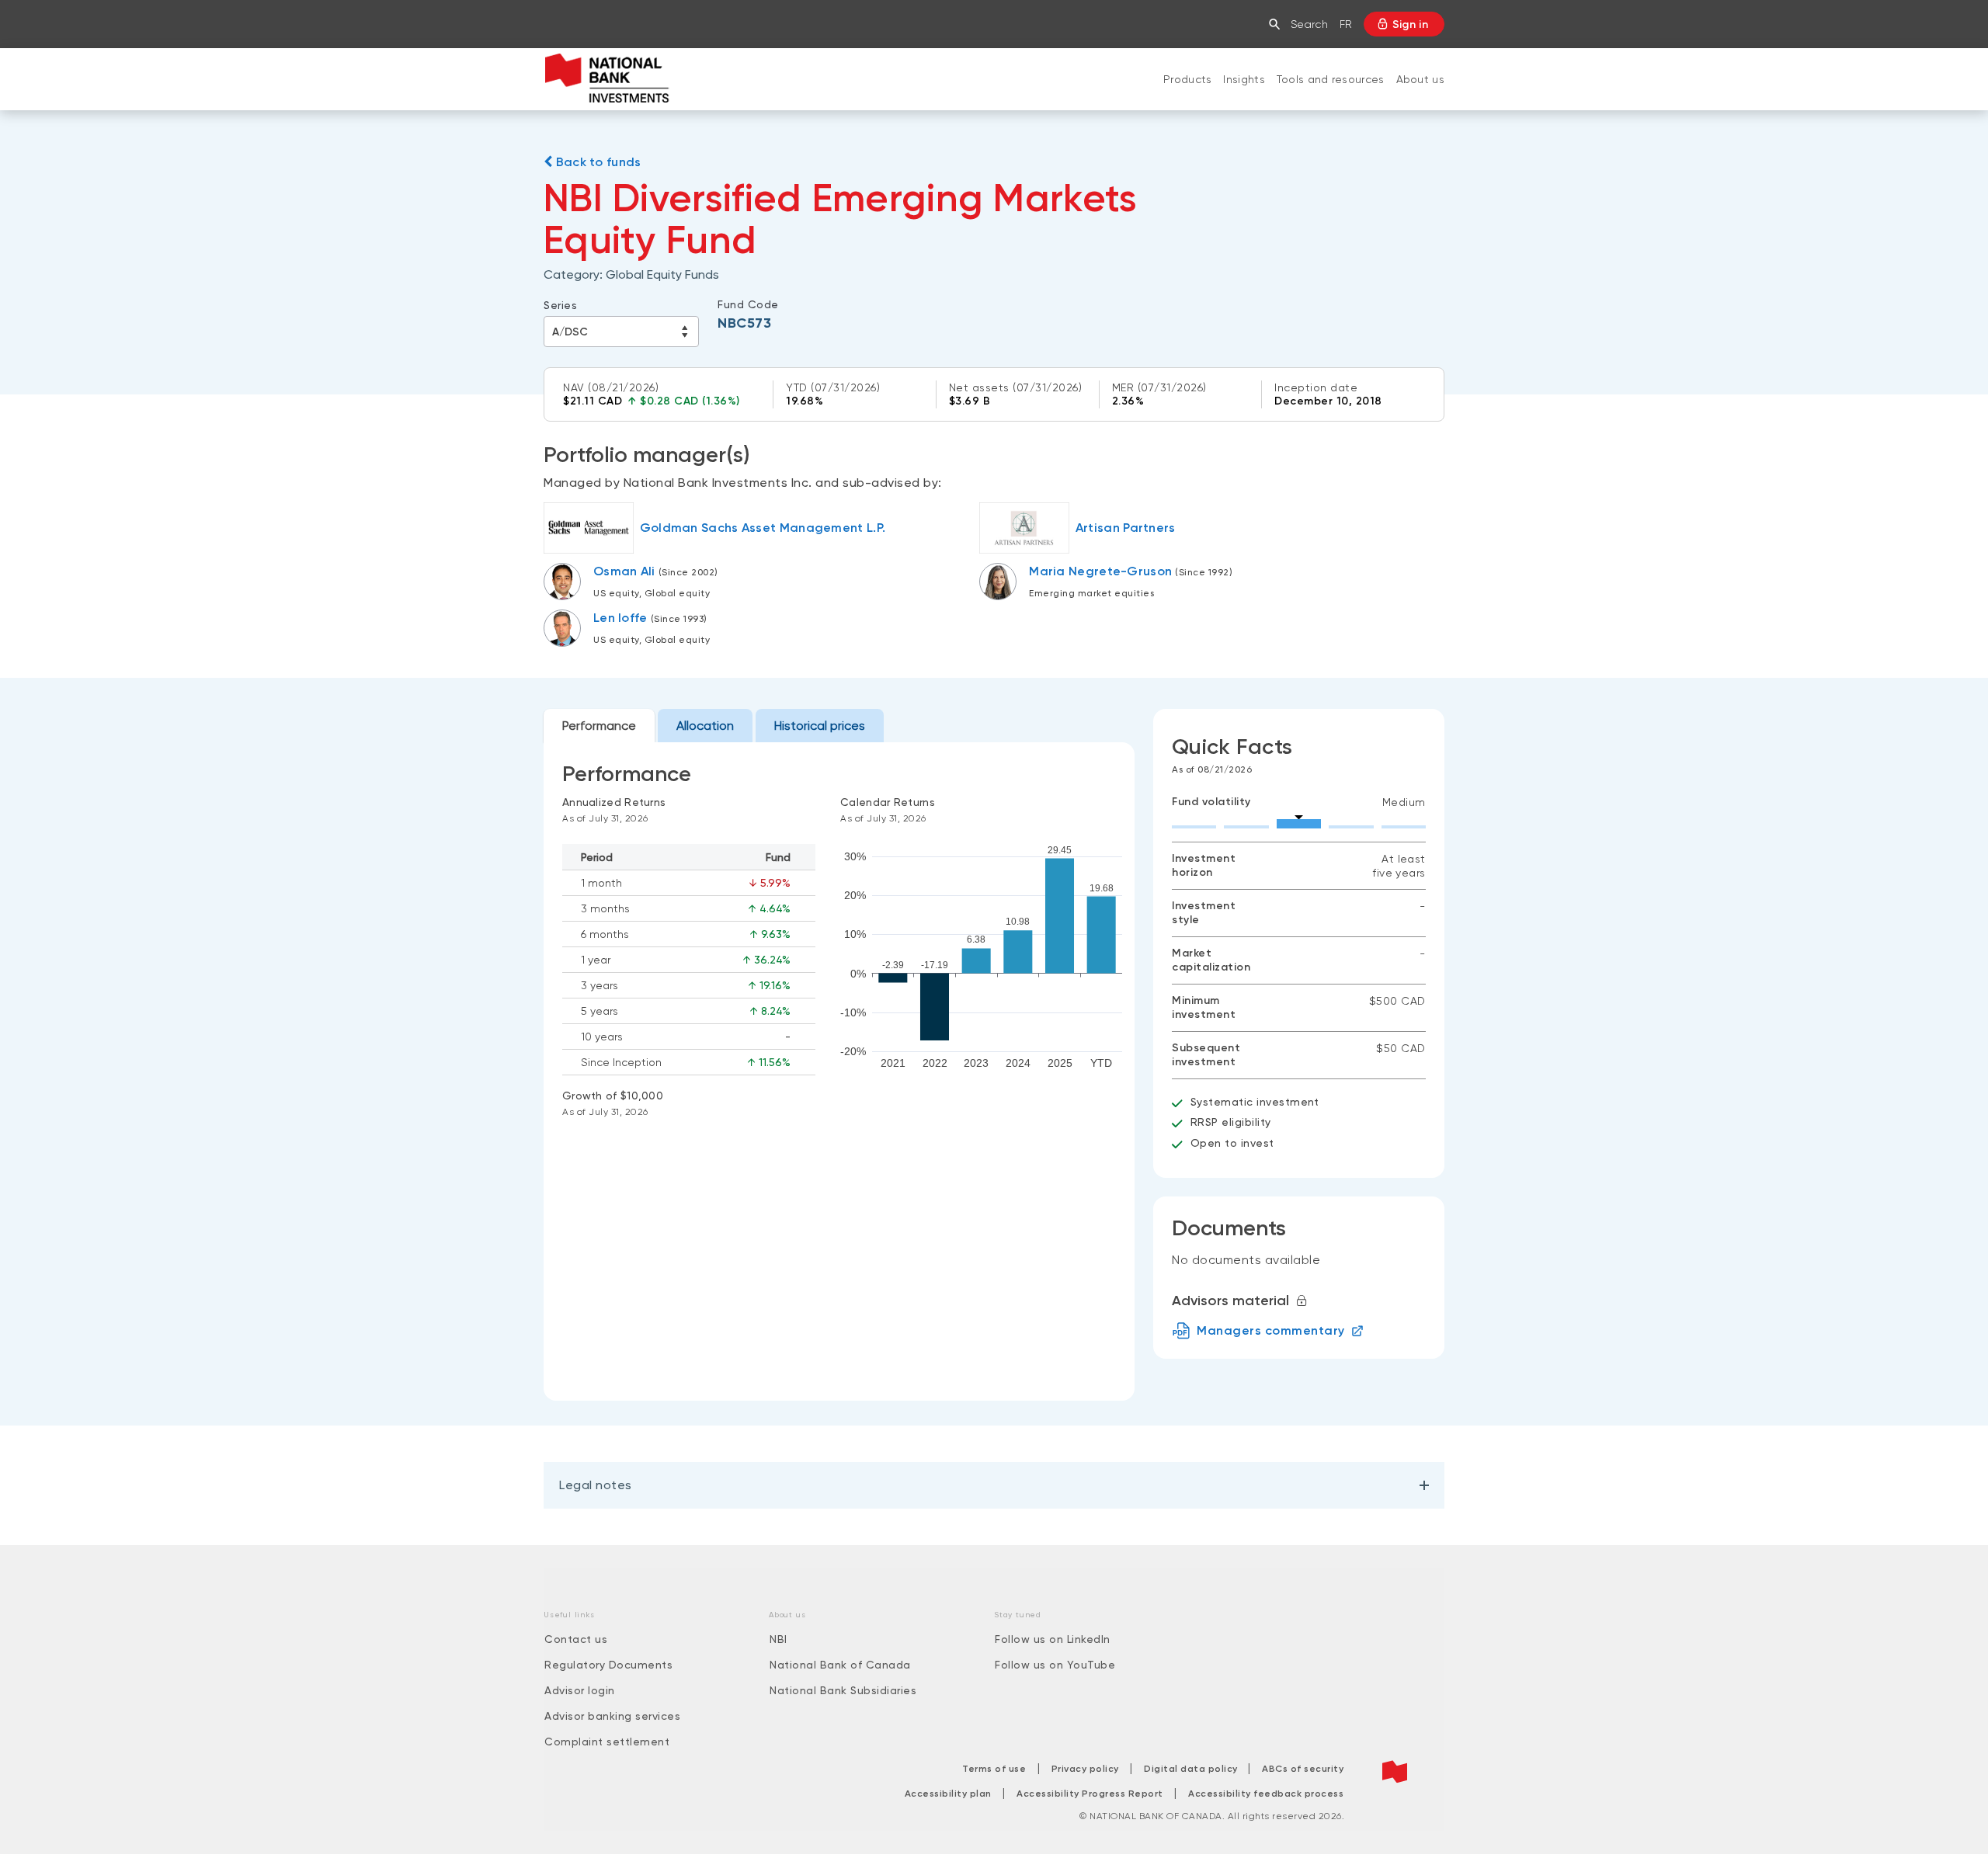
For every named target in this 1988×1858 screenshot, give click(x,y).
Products (1187, 79)
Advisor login (580, 1690)
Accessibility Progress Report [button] (1090, 1794)
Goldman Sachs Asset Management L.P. (763, 528)
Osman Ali (624, 571)
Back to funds (596, 162)
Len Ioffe (620, 618)
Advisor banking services (612, 1716)
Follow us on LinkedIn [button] (1053, 1639)
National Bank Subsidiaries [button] (843, 1690)
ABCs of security (1303, 1769)
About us (1420, 79)
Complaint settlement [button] (607, 1742)
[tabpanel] (839, 1071)
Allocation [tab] (705, 726)
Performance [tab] (599, 726)
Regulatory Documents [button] (608, 1665)
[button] (1278, 24)
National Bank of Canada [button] (840, 1665)
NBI (779, 1639)
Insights (1244, 79)
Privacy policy (1085, 1769)
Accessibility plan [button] (948, 1794)
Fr (1346, 24)
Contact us (576, 1639)
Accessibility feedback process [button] (1266, 1794)
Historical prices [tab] (820, 726)
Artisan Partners (1126, 528)
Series (560, 305)
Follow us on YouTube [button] (1055, 1665)
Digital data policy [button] (1192, 1769)
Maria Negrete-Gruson (1100, 571)
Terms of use (994, 1769)
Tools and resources (1331, 79)
